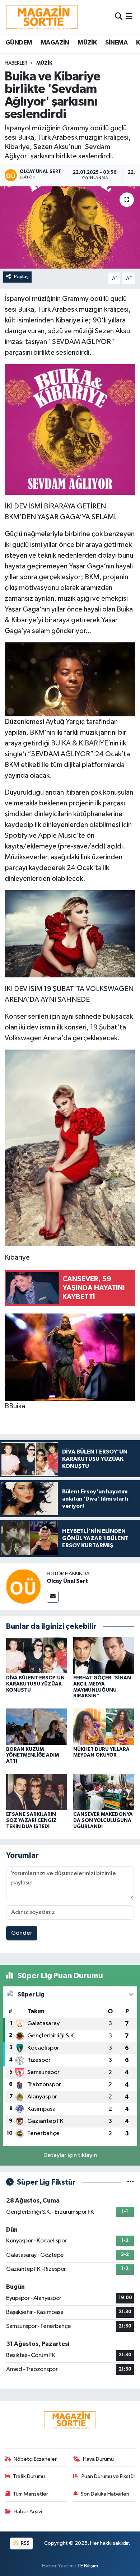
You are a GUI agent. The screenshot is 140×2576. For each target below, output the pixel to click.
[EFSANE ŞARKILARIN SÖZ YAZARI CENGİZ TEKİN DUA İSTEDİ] (37, 1792)
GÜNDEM (19, 43)
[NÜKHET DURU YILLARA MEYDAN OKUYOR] (104, 1727)
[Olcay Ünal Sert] (23, 1586)
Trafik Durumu (29, 2476)
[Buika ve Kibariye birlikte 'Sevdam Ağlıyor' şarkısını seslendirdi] (70, 227)
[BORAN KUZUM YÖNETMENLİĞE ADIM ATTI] (37, 1727)
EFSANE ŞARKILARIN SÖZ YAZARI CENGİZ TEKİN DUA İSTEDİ (31, 1821)
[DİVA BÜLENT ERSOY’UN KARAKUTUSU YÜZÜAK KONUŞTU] (37, 1655)
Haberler (16, 63)
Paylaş (21, 277)
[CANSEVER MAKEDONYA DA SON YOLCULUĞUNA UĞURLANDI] (104, 1792)
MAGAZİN (55, 43)
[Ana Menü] (129, 17)
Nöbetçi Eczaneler (35, 2459)
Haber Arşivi (28, 2512)
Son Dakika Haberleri (105, 2494)
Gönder (22, 1933)
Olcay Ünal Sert (67, 1581)
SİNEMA (116, 43)
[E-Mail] (53, 1597)
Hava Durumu (98, 2459)
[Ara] (119, 17)
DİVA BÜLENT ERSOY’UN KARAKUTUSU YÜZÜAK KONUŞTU (35, 1684)
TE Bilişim (88, 2566)
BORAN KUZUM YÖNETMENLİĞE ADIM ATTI (32, 1756)
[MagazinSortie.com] (42, 17)
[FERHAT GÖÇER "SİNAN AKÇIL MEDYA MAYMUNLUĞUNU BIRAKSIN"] (104, 1655)
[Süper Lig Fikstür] (130, 2182)
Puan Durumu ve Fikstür (108, 2476)
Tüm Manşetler (31, 2494)
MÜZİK (87, 43)
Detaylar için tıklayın (70, 2155)
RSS (25, 2543)
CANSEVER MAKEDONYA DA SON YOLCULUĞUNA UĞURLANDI (103, 1821)
